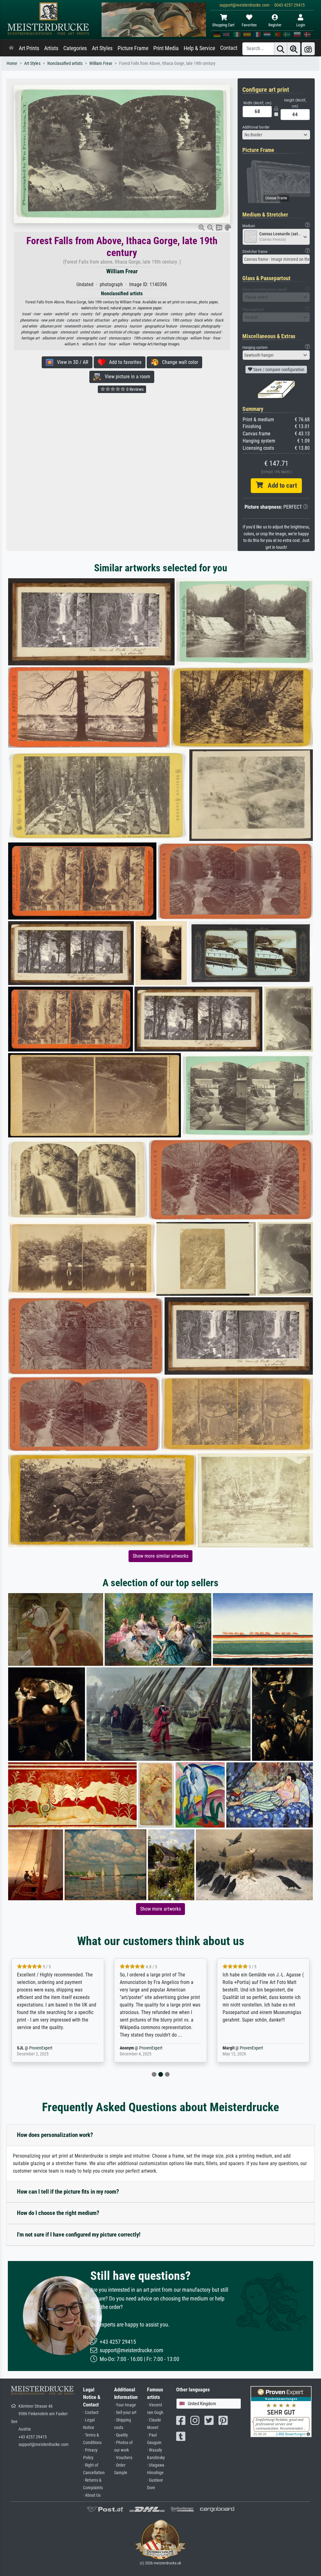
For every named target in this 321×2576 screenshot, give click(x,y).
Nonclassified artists (65, 63)
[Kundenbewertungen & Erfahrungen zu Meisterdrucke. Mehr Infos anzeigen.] (281, 2411)
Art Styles (102, 48)
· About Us (92, 2495)
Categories (75, 48)
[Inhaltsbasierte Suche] (294, 49)
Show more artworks (160, 1909)
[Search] (281, 49)
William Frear (101, 63)
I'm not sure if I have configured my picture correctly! (79, 2235)
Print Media (166, 48)
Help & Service (199, 48)
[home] (11, 48)
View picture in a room (126, 377)
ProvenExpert (48, 2048)
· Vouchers (123, 2458)
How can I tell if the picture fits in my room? (68, 2192)
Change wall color (178, 362)
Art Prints (29, 48)
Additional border (256, 127)
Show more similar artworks (160, 1556)
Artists (51, 48)
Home (12, 63)
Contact (229, 48)
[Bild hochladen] (308, 49)
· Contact (91, 2413)
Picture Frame (133, 48)
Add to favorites (123, 362)
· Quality (121, 2435)
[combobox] (276, 135)
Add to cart (280, 485)
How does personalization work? (55, 2135)
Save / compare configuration (278, 370)
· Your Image (125, 2405)
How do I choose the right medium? (58, 2213)
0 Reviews (134, 389)
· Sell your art (125, 2413)
